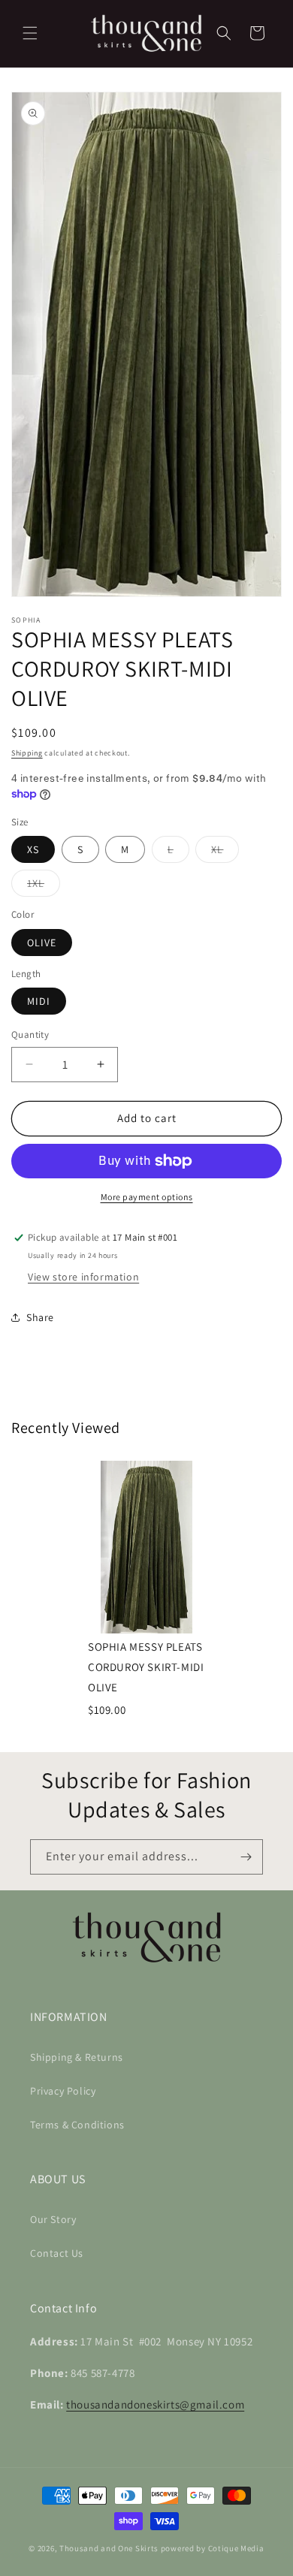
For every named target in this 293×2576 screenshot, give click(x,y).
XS (33, 849)
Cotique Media (236, 2548)
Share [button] (40, 1317)
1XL (44, 886)
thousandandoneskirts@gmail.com (155, 2404)
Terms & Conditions (77, 2125)
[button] (30, 33)
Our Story (53, 2219)
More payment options (147, 1197)
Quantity (30, 1035)
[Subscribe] (246, 1857)
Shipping (27, 753)
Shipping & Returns (77, 2057)
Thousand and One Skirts (109, 2548)
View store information (83, 1277)
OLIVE (42, 943)
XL (225, 852)
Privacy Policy (63, 2091)
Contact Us (57, 2253)
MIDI (39, 1001)
